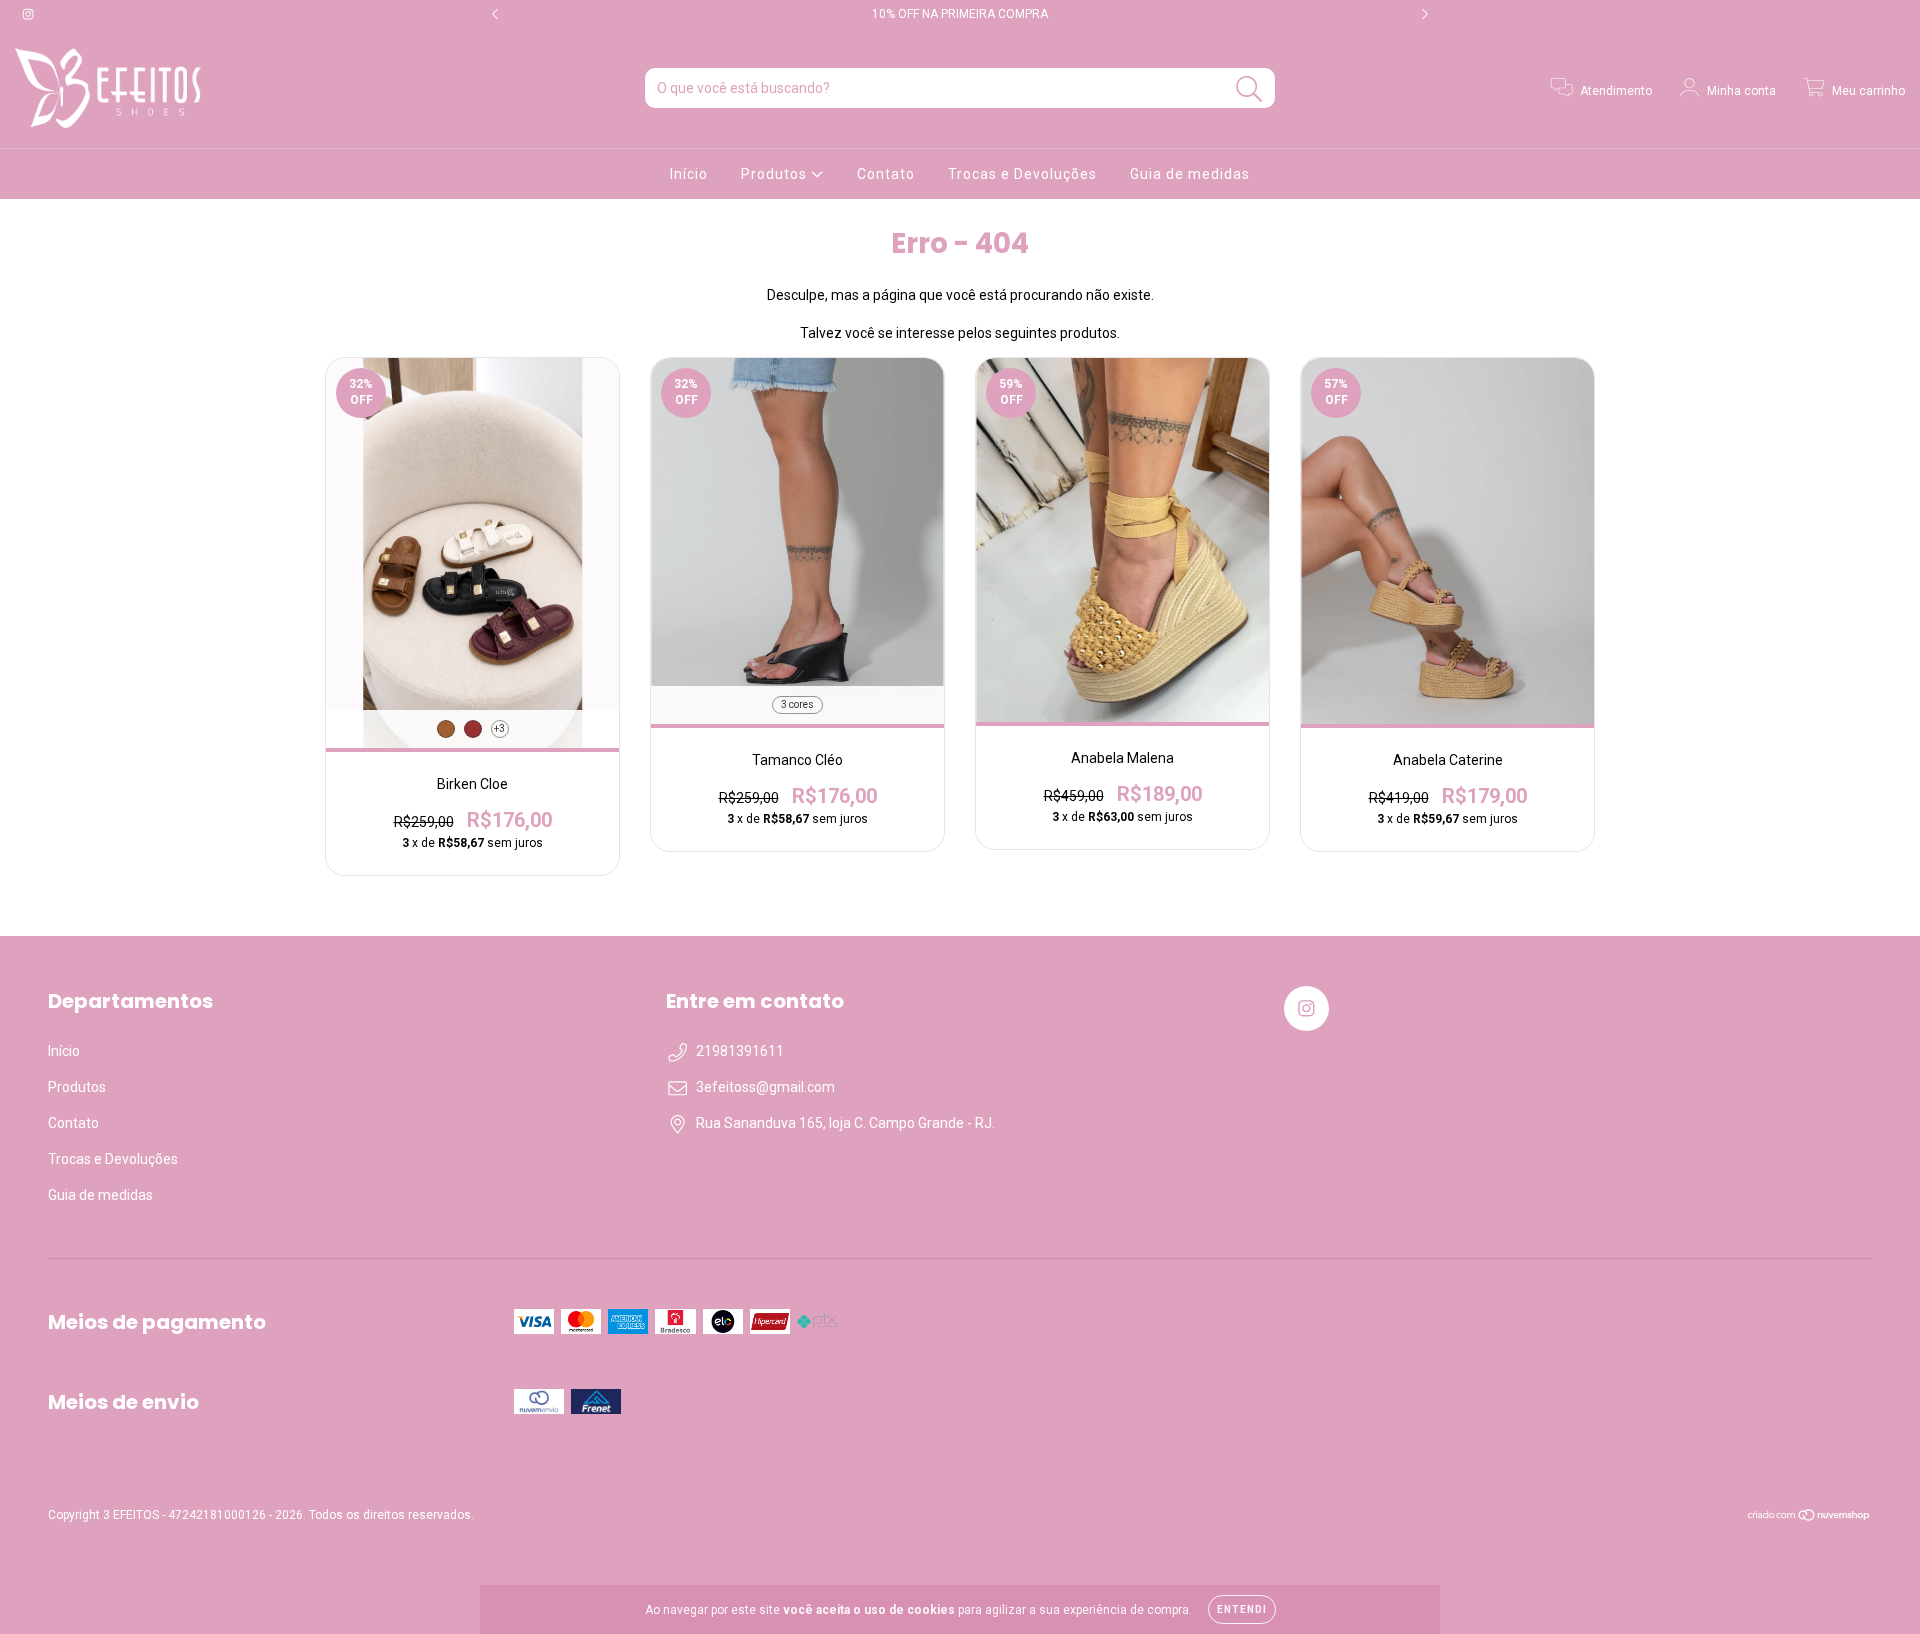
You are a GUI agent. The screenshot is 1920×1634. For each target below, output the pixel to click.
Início (689, 174)
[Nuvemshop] (1809, 1518)
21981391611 (740, 1051)
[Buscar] (1249, 89)
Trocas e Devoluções (1022, 174)
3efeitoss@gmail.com (765, 1087)
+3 (499, 728)
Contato (886, 174)
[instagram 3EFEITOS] (28, 14)
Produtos (776, 174)
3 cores (797, 704)
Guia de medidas (1190, 174)
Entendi (1242, 1609)
